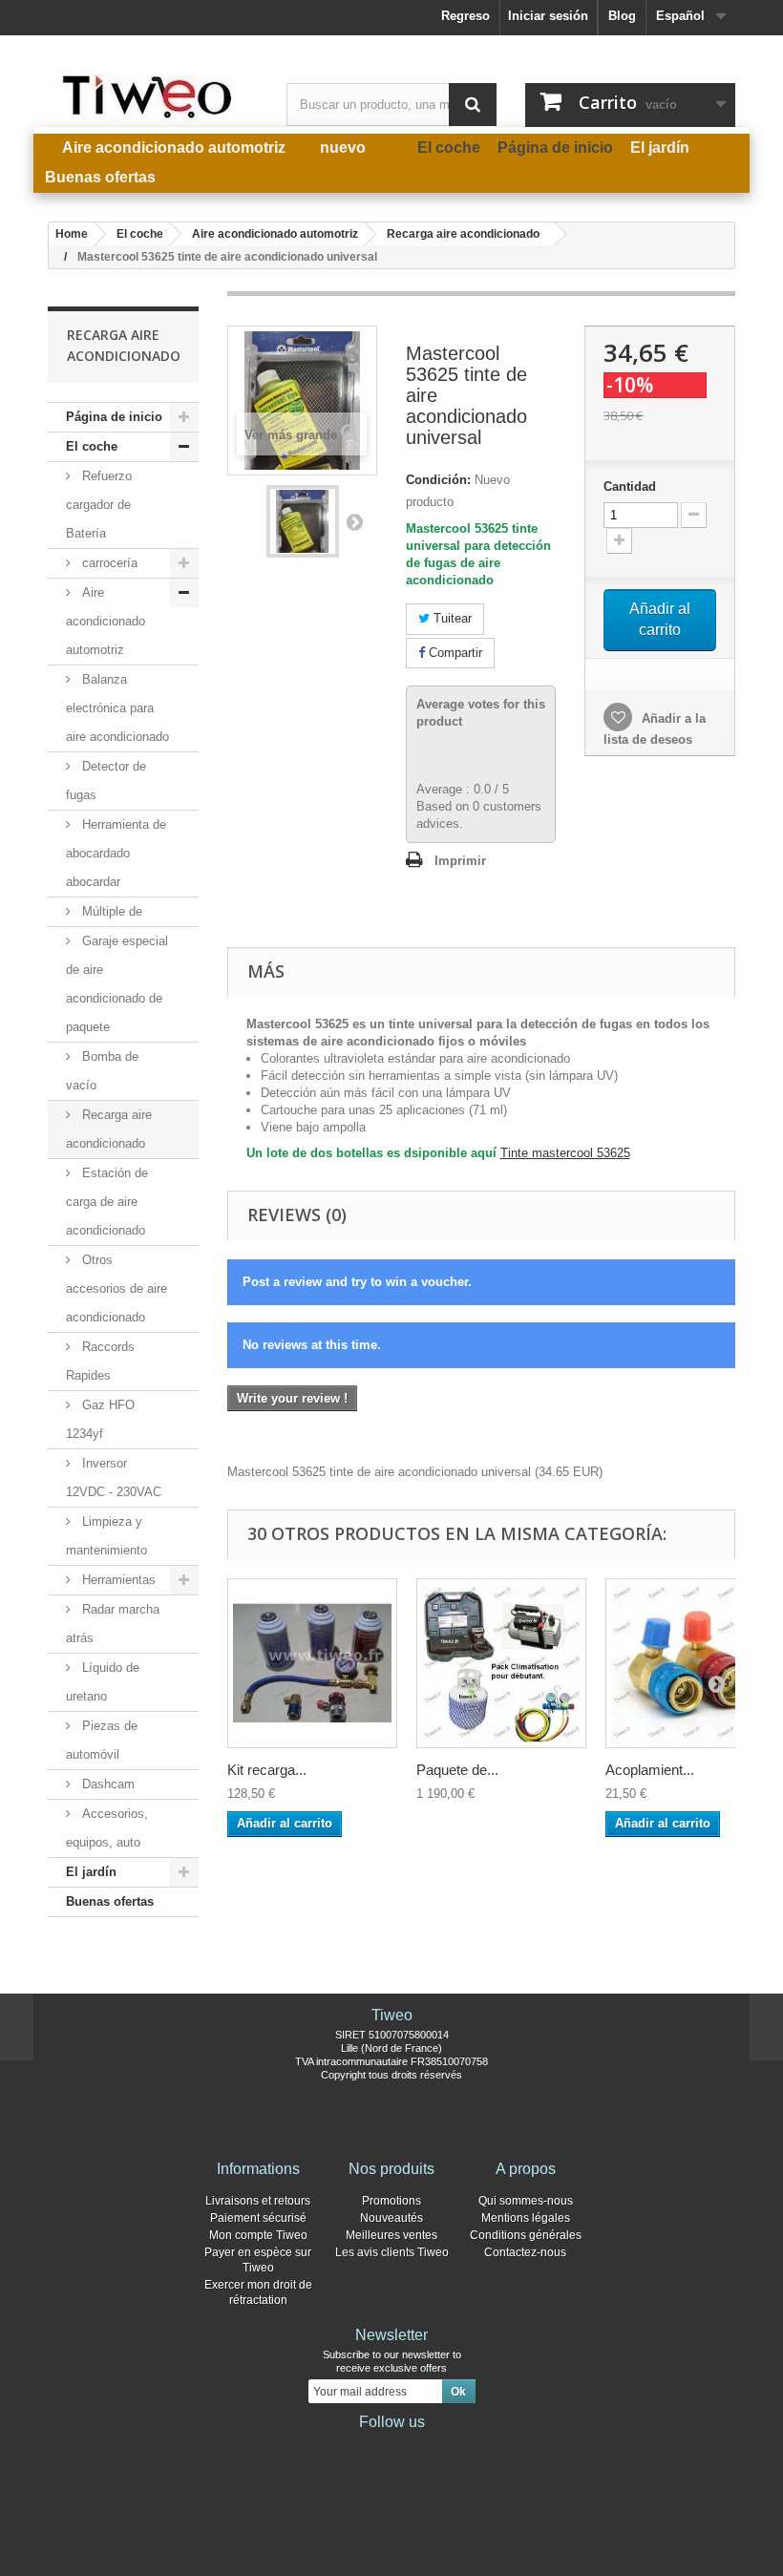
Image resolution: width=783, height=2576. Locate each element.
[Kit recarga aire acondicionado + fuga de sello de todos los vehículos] (312, 1663)
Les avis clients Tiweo (392, 2252)
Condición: (438, 480)
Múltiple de (110, 911)
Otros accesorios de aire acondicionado (116, 1288)
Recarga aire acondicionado (109, 1129)
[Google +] (391, 2448)
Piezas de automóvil (102, 1740)
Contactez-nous (525, 2252)
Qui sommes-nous (526, 2201)
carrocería (108, 563)
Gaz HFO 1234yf (100, 1419)
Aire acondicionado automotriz (106, 621)
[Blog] (422, 2448)
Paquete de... (457, 1770)
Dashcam (106, 1784)
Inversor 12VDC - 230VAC (114, 1478)
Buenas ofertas (110, 1901)
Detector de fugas (106, 781)
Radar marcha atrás (113, 1624)
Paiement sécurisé (258, 2218)
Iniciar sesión (548, 16)
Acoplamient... (650, 1770)
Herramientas (117, 1580)
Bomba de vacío (102, 1071)
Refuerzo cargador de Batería (99, 505)
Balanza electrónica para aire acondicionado (117, 708)
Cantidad (630, 486)
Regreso (466, 16)
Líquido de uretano (103, 1682)
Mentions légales (526, 2218)
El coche (92, 446)
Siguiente (354, 521)
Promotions (391, 2201)
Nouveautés (391, 2218)
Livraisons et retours (258, 2201)
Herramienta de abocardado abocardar (116, 853)
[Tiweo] (153, 96)
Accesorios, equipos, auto (107, 1828)
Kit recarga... (267, 1770)
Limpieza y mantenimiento (106, 1536)
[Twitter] (361, 2448)
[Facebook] (330, 2448)
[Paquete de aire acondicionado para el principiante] (501, 1663)
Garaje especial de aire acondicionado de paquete (117, 984)
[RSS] (453, 2448)
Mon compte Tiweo (258, 2235)
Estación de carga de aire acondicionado (107, 1202)
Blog (622, 16)
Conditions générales (526, 2235)
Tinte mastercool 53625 (565, 1153)
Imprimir (460, 861)
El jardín (91, 1872)
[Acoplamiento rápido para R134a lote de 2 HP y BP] (690, 1663)
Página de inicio (114, 417)
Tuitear (451, 618)
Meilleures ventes (391, 2235)
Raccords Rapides (100, 1361)
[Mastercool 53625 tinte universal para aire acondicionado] (303, 521)
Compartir (454, 653)
